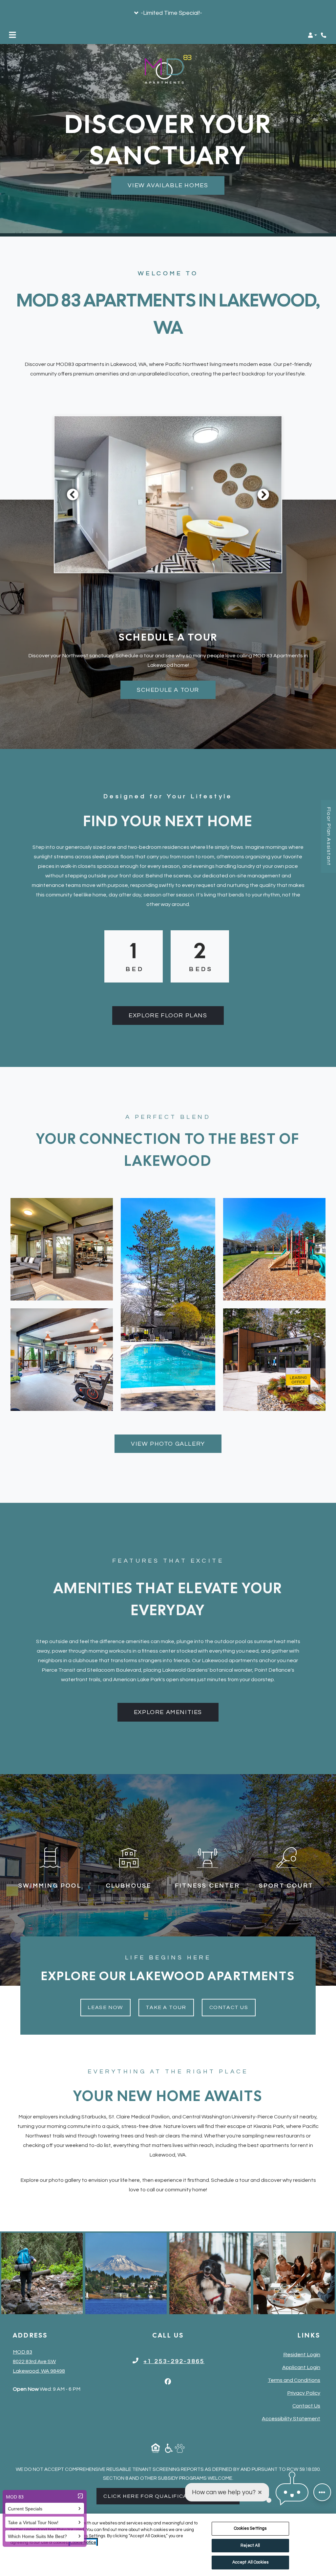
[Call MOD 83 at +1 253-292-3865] (324, 35)
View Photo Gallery (168, 1444)
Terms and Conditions (294, 2380)
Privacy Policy (304, 2393)
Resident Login (302, 2354)
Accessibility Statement (291, 2418)
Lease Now (109, 2007)
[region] (168, 2545)
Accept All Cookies (250, 2562)
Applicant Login (301, 2367)
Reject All (250, 2545)
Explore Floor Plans (168, 1016)
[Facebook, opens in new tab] (168, 2382)
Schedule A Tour (168, 690)
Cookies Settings (250, 2528)
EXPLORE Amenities (168, 1712)
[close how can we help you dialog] (260, 2492)
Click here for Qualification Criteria (171, 2496)
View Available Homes (168, 185)
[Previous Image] (73, 494)
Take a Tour (166, 2007)
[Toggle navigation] (12, 35)
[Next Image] (263, 494)
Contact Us (229, 2007)
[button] (168, 13)
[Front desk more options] (322, 2492)
